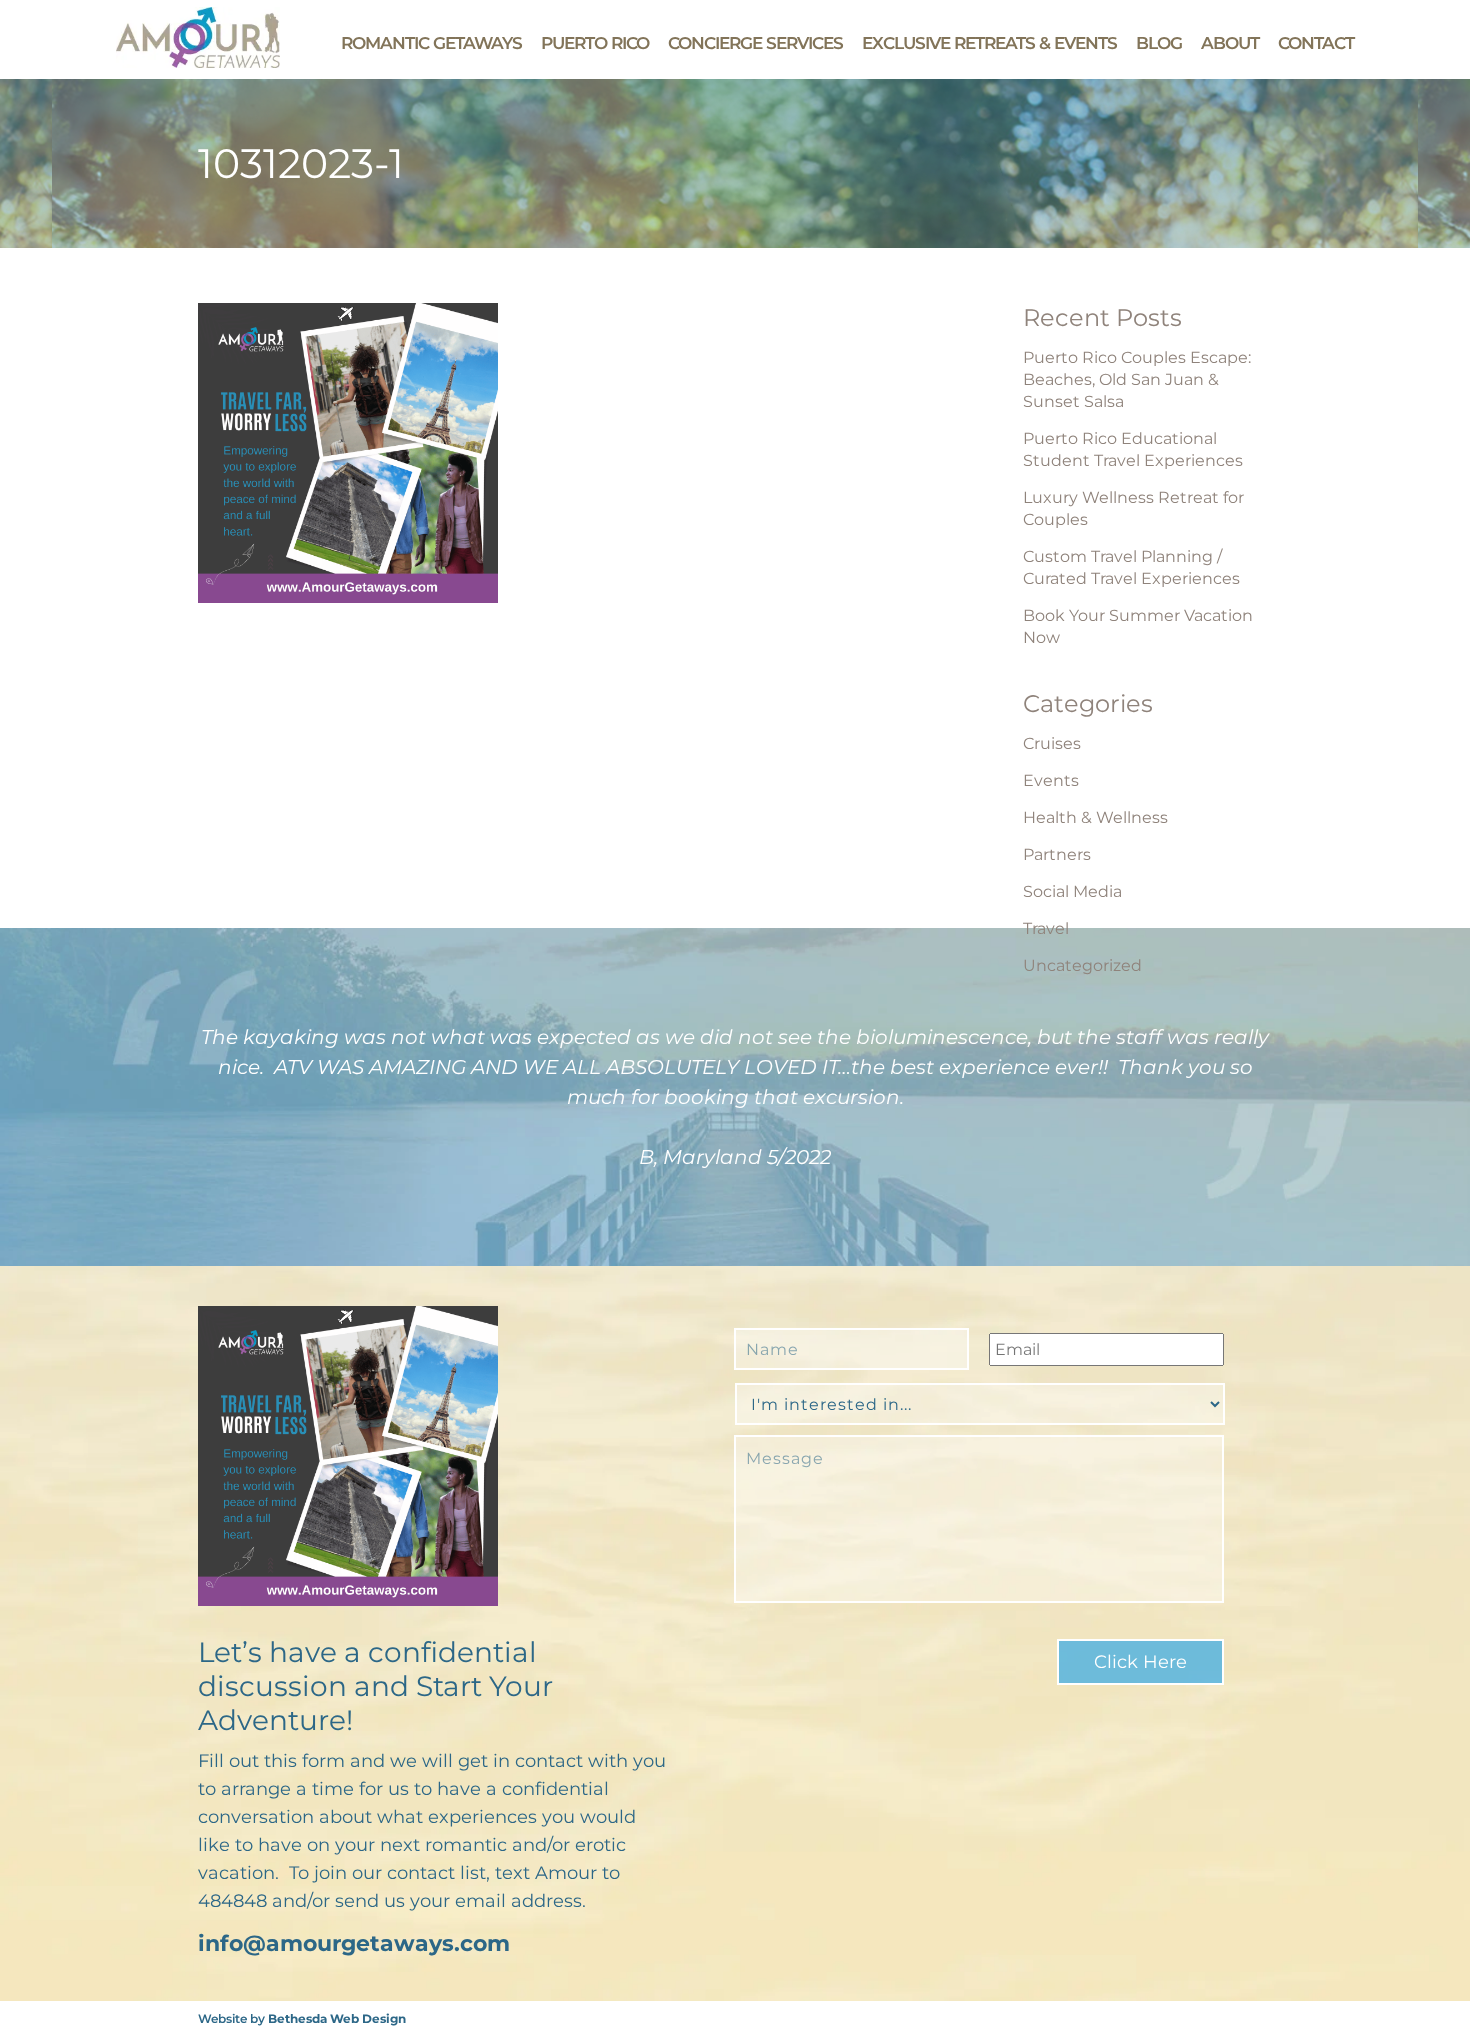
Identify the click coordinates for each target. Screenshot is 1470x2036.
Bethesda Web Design (337, 2018)
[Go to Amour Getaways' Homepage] (198, 62)
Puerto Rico (595, 43)
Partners (1057, 854)
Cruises (1052, 743)
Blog (1159, 43)
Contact (1316, 43)
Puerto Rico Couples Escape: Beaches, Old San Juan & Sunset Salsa (1137, 379)
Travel (1046, 928)
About (1230, 43)
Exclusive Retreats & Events (989, 43)
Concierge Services (755, 43)
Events (1051, 780)
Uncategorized (1082, 965)
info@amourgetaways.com (354, 1943)
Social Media (1072, 891)
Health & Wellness (1095, 817)
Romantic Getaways (431, 43)
